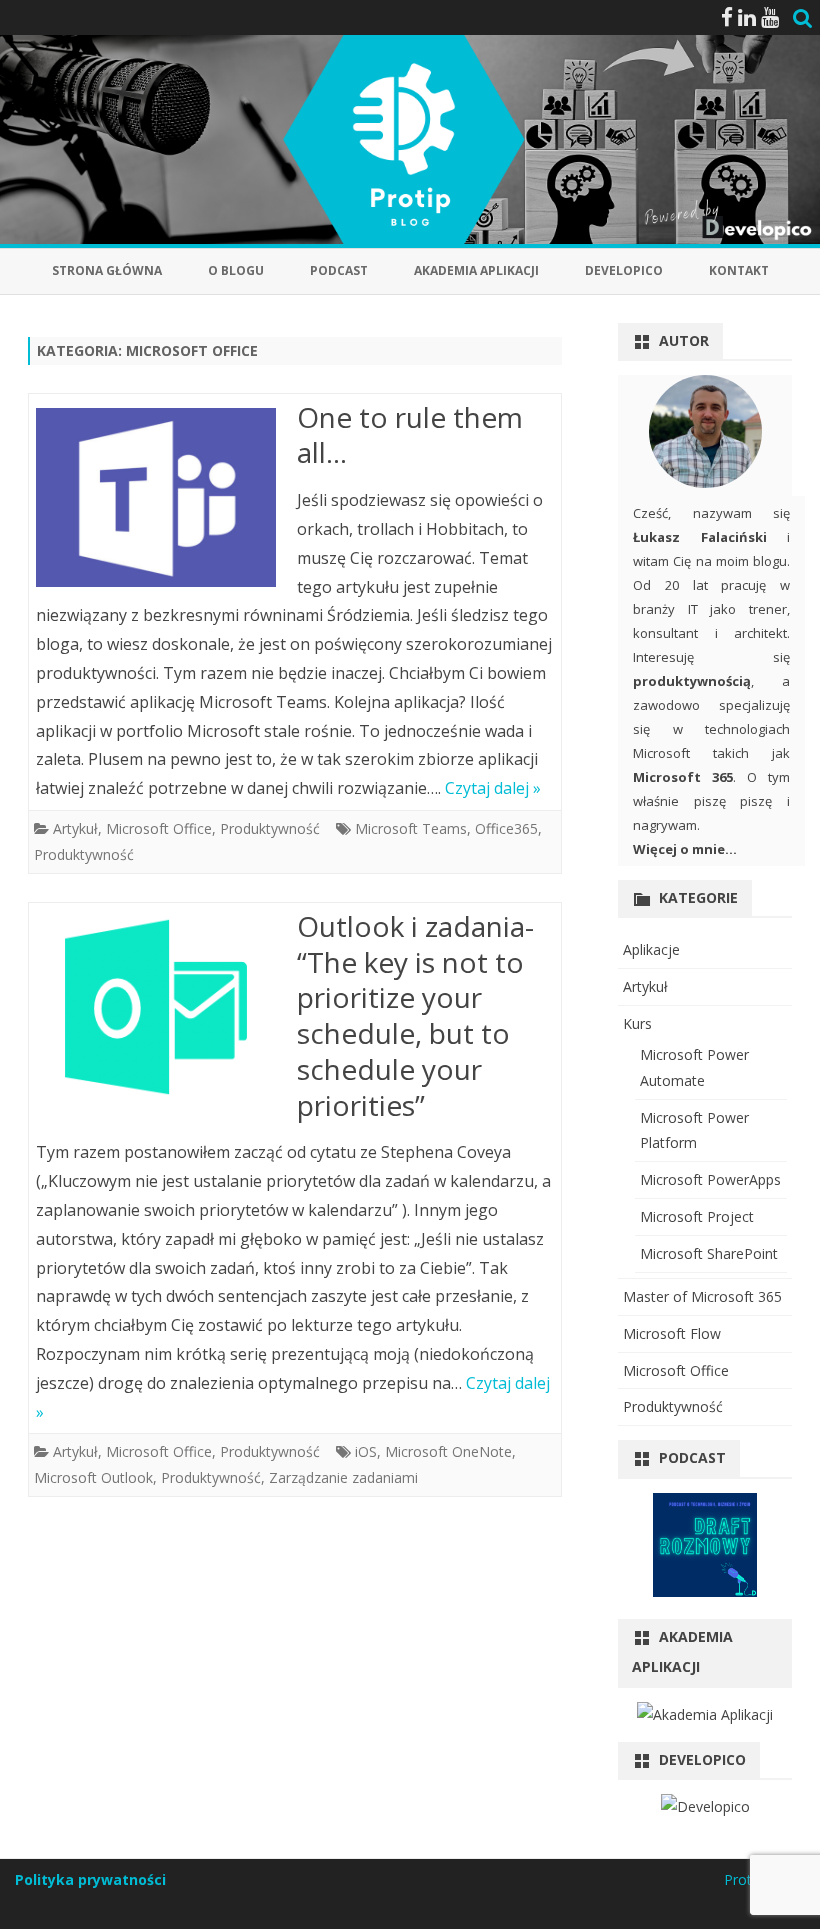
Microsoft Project (697, 1216)
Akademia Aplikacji (476, 270)
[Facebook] (727, 17)
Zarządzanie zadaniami (343, 1477)
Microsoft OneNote (448, 1451)
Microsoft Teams (411, 828)
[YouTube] (770, 17)
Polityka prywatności (90, 1879)
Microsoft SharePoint (709, 1253)
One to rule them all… (410, 435)
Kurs (637, 1023)
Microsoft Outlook (93, 1477)
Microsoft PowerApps (710, 1179)
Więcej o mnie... (685, 849)
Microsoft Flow (672, 1333)
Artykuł (75, 828)
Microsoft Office (159, 828)
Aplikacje (651, 949)
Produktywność (270, 828)
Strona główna (107, 270)
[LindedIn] (747, 17)
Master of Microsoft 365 (702, 1296)
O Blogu (236, 270)
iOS (366, 1451)
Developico (624, 270)
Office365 (506, 828)
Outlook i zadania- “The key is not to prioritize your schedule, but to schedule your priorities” (415, 1015)
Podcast (339, 270)
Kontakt (739, 270)
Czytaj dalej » (493, 788)
